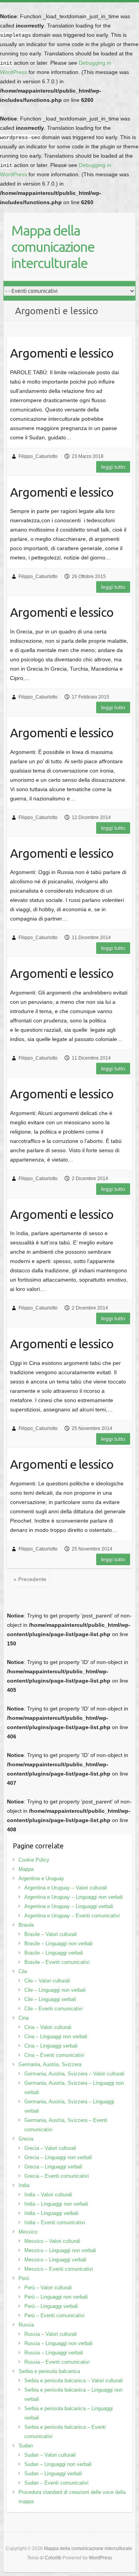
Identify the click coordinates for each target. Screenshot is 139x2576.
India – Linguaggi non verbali (56, 2204)
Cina (24, 2018)
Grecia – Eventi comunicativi (57, 2176)
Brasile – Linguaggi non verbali (58, 1944)
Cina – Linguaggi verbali (51, 2046)
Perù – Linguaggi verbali (51, 2306)
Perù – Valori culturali (48, 2288)
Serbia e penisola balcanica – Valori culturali (74, 2381)
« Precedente (30, 1579)
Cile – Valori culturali (47, 1981)
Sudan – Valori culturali (50, 2455)
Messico (28, 2232)
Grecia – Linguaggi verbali (53, 2167)
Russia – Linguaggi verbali (54, 2353)
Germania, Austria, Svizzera (50, 2064)
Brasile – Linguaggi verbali (54, 1953)
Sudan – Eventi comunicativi (56, 2483)
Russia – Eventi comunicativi (57, 2362)
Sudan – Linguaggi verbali (53, 2474)
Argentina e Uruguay (41, 1878)
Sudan (26, 2446)
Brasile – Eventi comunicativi (57, 1962)
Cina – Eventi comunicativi (54, 2055)
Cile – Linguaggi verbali (50, 1999)
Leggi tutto (113, 467)
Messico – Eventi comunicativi (59, 2269)
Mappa (26, 1869)
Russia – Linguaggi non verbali (58, 2343)
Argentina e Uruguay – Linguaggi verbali (69, 1906)
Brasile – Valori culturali (51, 1934)
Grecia (26, 2139)
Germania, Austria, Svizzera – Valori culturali (74, 2074)
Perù (24, 2278)
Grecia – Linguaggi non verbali (58, 2157)
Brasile (26, 1925)
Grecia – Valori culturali (50, 2148)
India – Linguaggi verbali (51, 2213)
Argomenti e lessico (62, 353)
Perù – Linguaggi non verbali (56, 2297)
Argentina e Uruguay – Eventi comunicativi (72, 1916)
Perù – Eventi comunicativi (54, 2315)
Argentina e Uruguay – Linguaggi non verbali (74, 1897)
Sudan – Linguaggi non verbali (58, 2464)
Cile (23, 1971)
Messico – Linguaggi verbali (55, 2260)
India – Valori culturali (48, 2195)
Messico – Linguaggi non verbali (60, 2250)
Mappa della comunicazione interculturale (53, 247)
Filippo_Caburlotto (38, 456)
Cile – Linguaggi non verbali (55, 1990)
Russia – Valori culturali (51, 2334)
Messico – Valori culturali (52, 2241)
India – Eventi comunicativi (55, 2222)
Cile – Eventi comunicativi (53, 2009)
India (24, 2185)
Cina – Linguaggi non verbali (56, 2037)
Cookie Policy (34, 1860)
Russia (26, 2325)
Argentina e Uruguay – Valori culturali (66, 1888)
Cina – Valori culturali (48, 2027)
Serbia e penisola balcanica (49, 2371)
